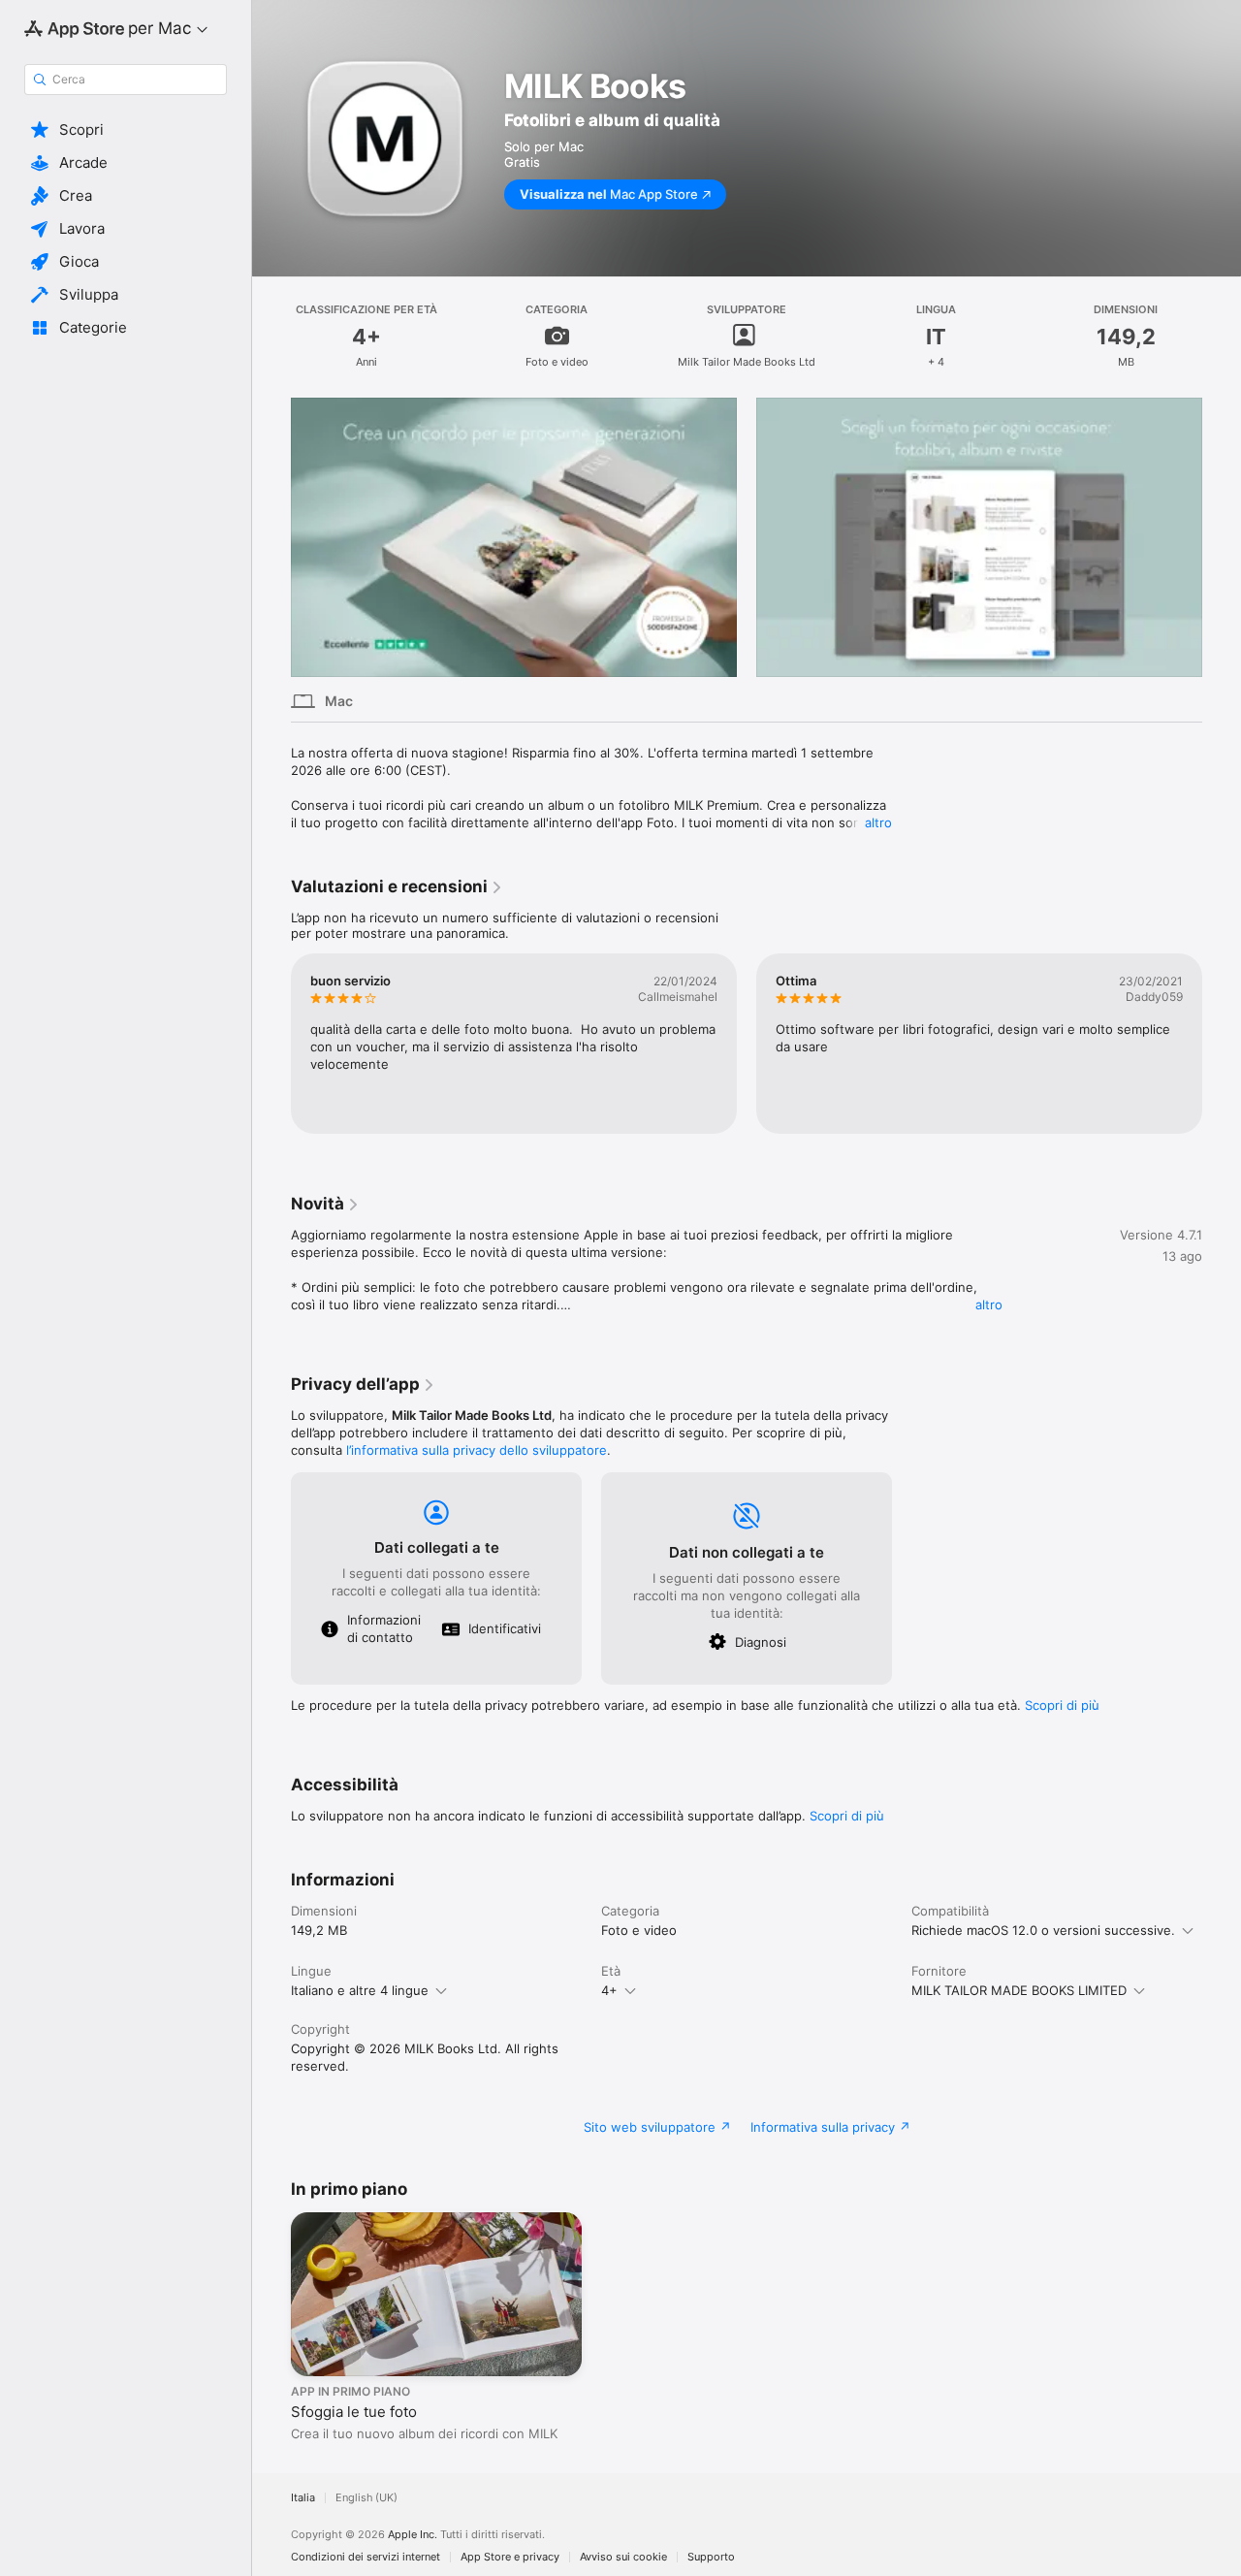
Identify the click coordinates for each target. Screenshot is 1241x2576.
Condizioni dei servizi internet (366, 2557)
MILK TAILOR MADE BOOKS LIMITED (1019, 1990)
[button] (126, 130)
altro (878, 822)
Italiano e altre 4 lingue (360, 1990)
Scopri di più (1062, 1705)
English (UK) (366, 2498)
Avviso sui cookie (623, 2557)
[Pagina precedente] (271, 537)
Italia (303, 2498)
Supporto (711, 2557)
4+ (609, 1990)
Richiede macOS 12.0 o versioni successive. (1043, 1930)
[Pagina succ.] (1222, 537)
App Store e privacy (510, 2557)
